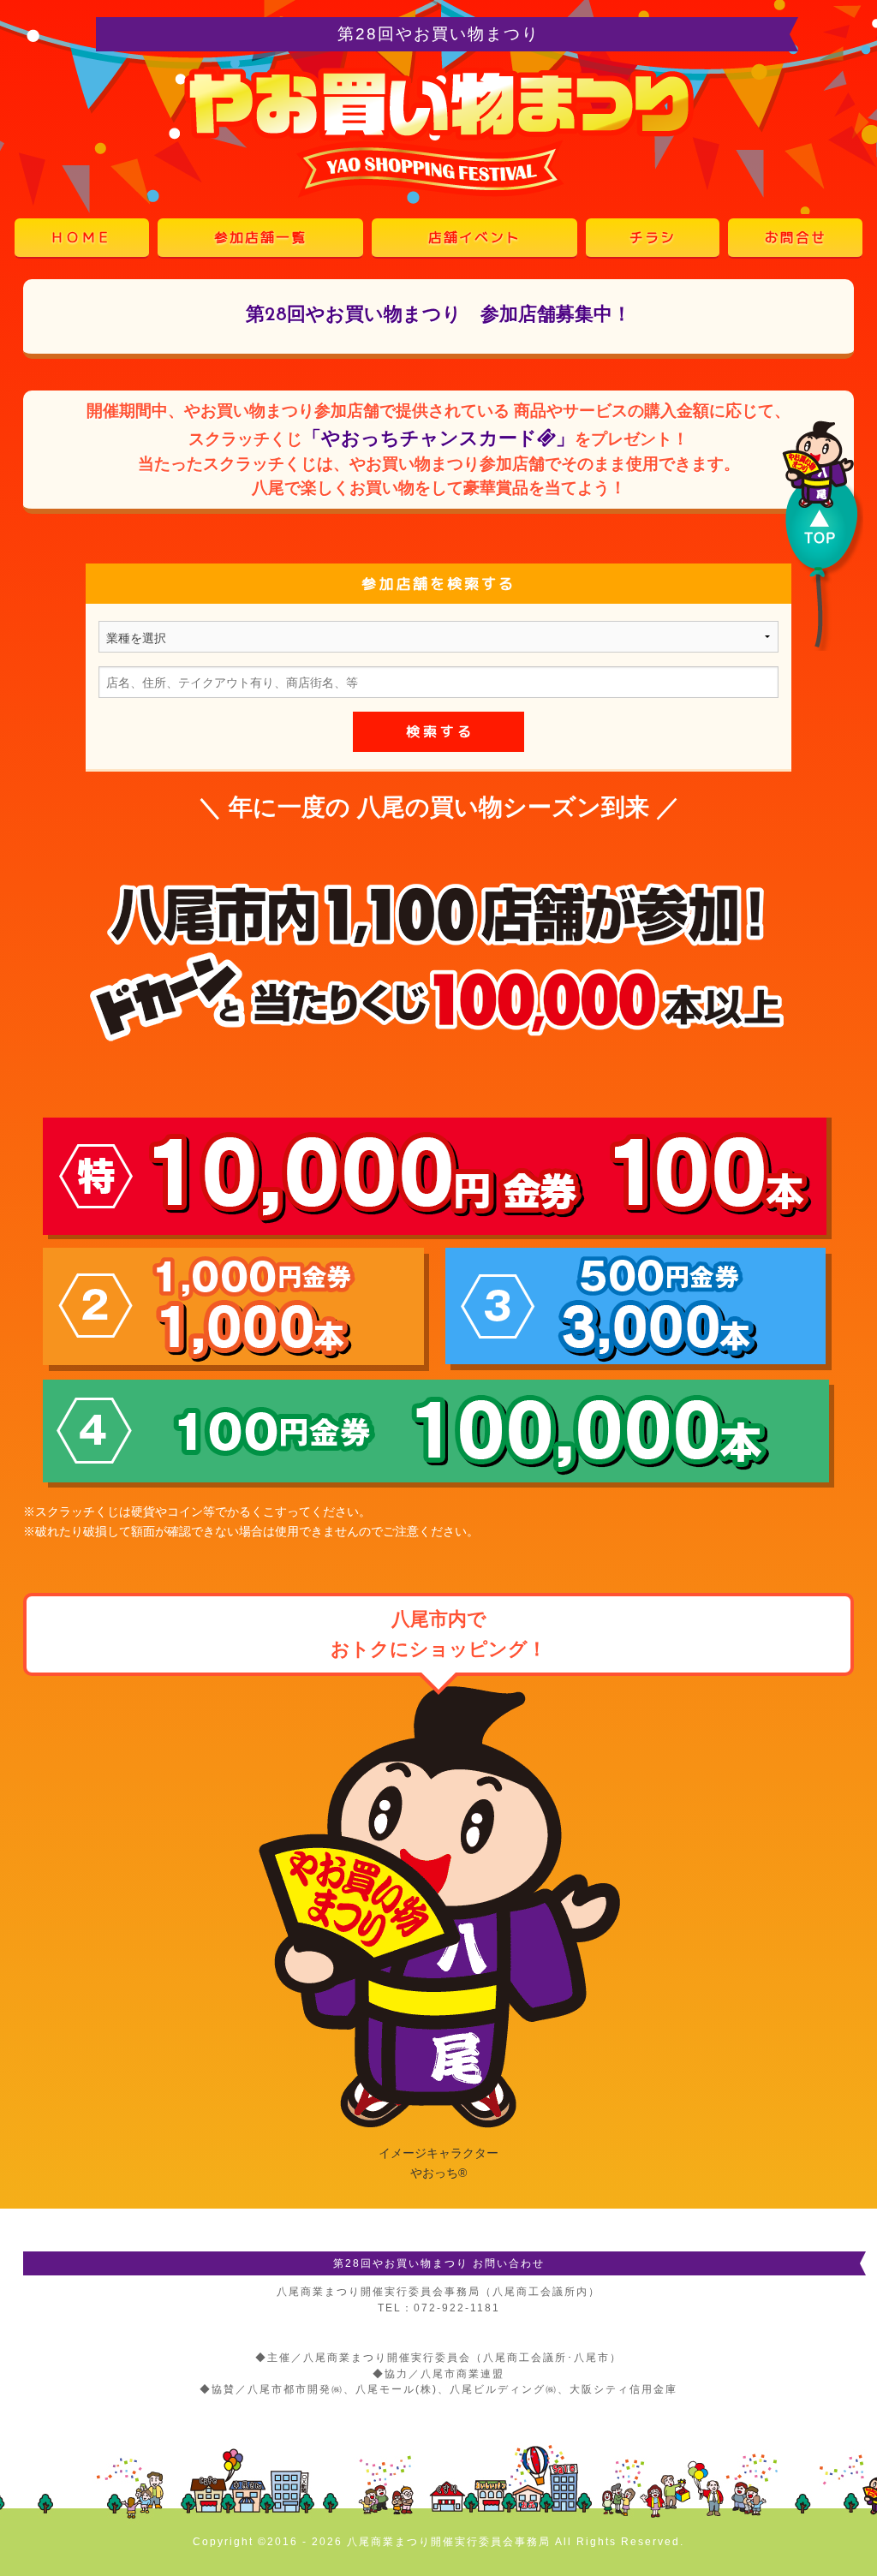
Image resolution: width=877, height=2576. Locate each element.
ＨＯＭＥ (81, 237)
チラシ (653, 237)
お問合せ (796, 237)
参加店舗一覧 (260, 237)
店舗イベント (474, 237)
